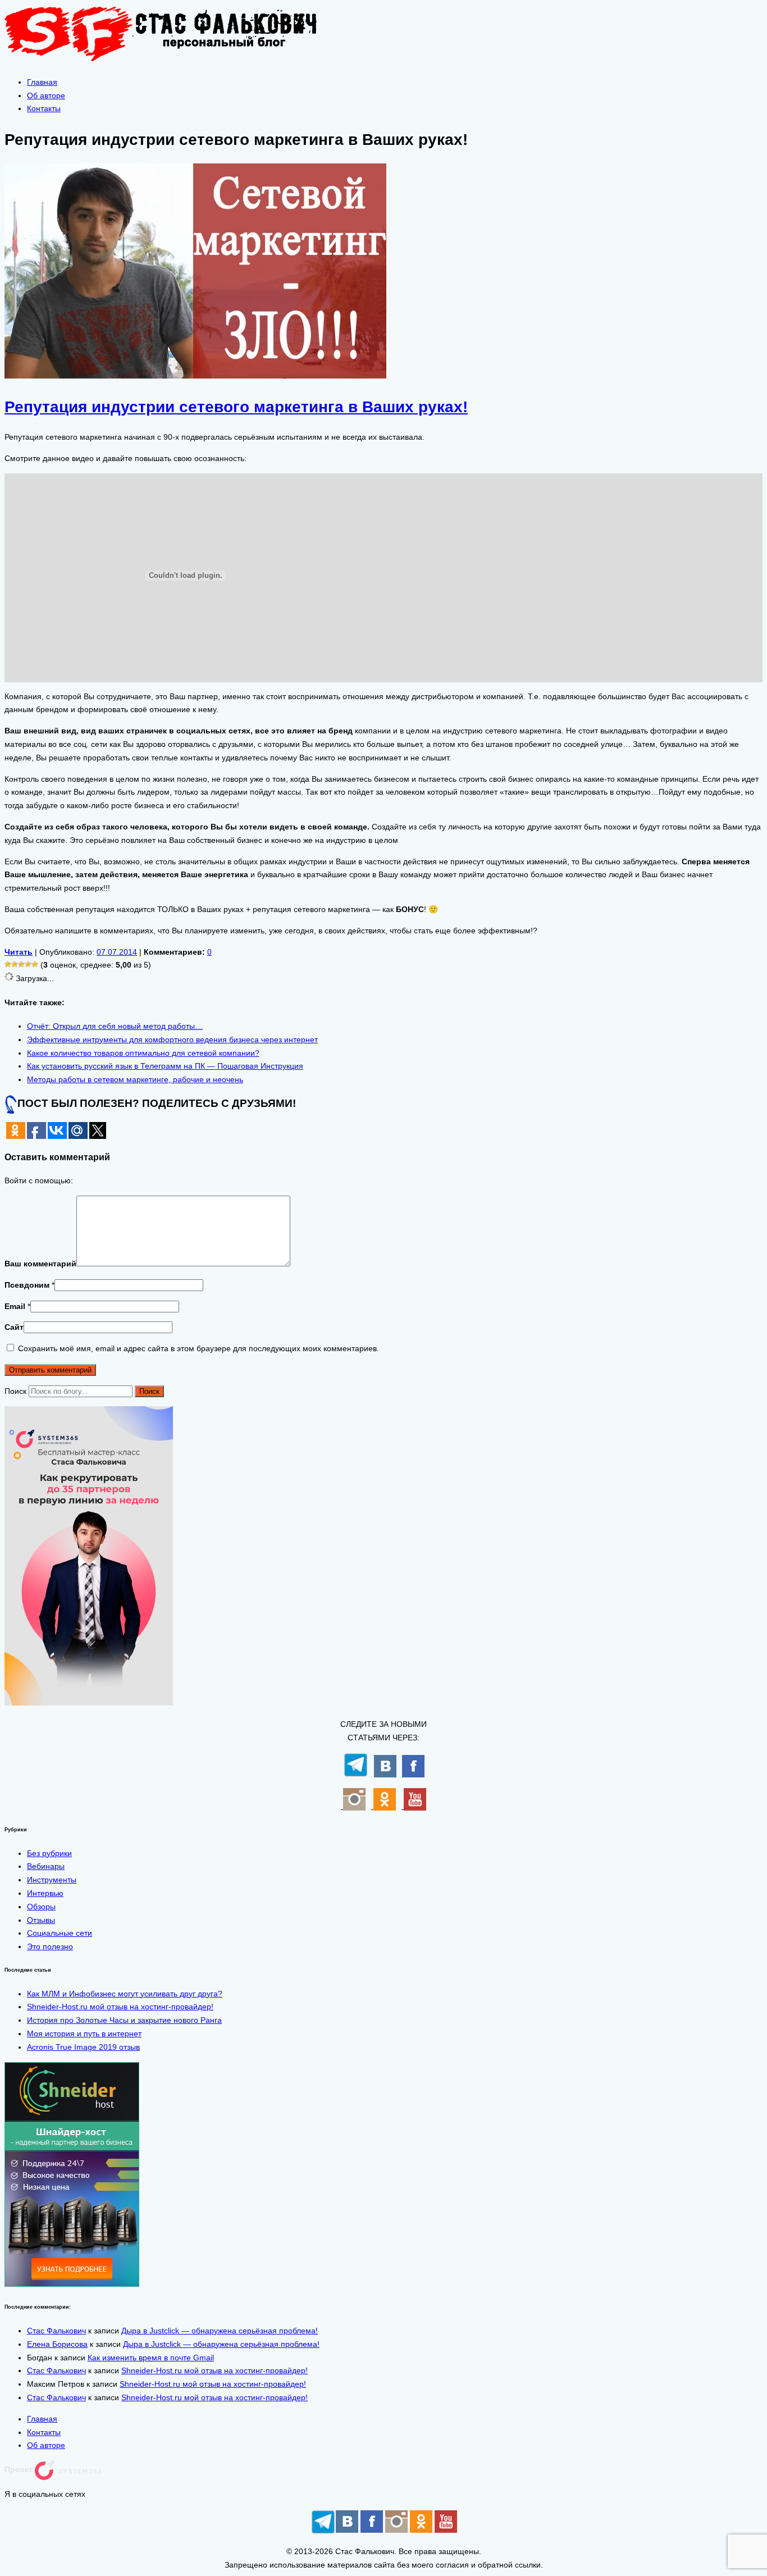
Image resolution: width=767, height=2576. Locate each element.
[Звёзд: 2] (15, 964)
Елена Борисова (57, 2344)
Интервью (45, 1893)
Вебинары (46, 1866)
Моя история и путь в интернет (84, 2034)
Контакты (44, 108)
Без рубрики (49, 1853)
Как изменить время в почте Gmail (151, 2358)
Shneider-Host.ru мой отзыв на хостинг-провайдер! (120, 2007)
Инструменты (52, 1880)
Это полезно (50, 1946)
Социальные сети (60, 1933)
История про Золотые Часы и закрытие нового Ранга (124, 2020)
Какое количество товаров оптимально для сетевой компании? (143, 1053)
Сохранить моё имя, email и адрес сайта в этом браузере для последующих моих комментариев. (198, 1348)
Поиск (15, 1391)
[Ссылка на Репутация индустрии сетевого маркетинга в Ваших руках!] (195, 376)
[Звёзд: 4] (28, 964)
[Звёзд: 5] (35, 964)
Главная (42, 82)
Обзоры (41, 1907)
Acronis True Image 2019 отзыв (83, 2047)
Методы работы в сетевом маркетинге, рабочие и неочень (135, 1079)
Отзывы (41, 1920)
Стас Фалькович (56, 2331)
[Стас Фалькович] (170, 61)
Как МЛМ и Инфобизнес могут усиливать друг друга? (125, 1994)
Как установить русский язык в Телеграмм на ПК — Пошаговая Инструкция (165, 1066)
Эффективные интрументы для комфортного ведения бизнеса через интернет (172, 1039)
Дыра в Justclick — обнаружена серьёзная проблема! (220, 2331)
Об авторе (46, 95)
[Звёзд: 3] (21, 964)
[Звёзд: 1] (8, 964)
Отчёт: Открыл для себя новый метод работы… (115, 1026)
